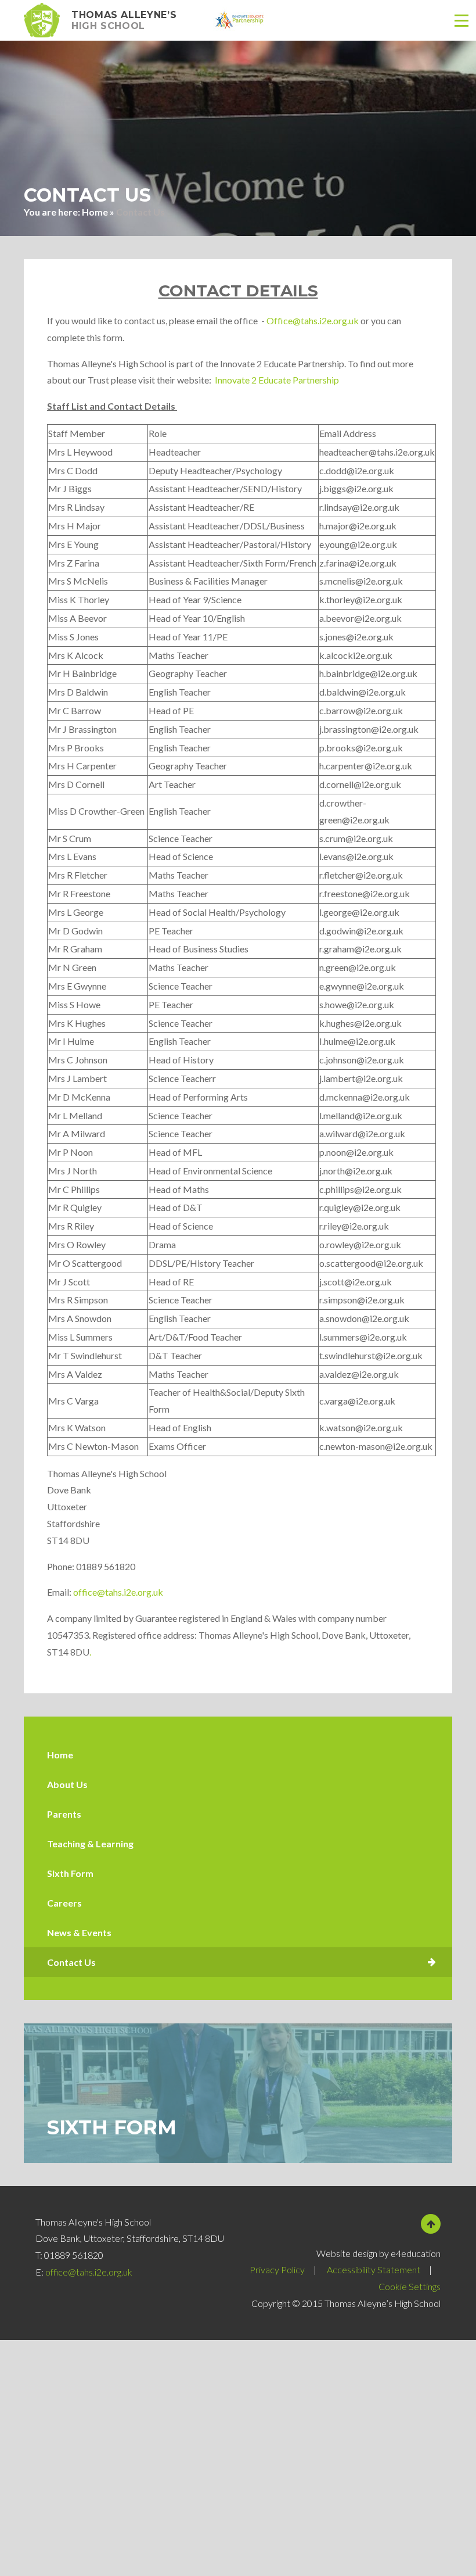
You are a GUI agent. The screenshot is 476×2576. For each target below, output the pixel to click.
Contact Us (140, 212)
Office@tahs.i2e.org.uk (313, 320)
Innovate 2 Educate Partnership (277, 380)
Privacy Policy (277, 2269)
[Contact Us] (238, 1962)
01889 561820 (74, 2255)
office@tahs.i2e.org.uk (118, 1592)
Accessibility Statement (374, 2269)
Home (95, 212)
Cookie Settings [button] (410, 2286)
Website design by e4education (378, 2253)
